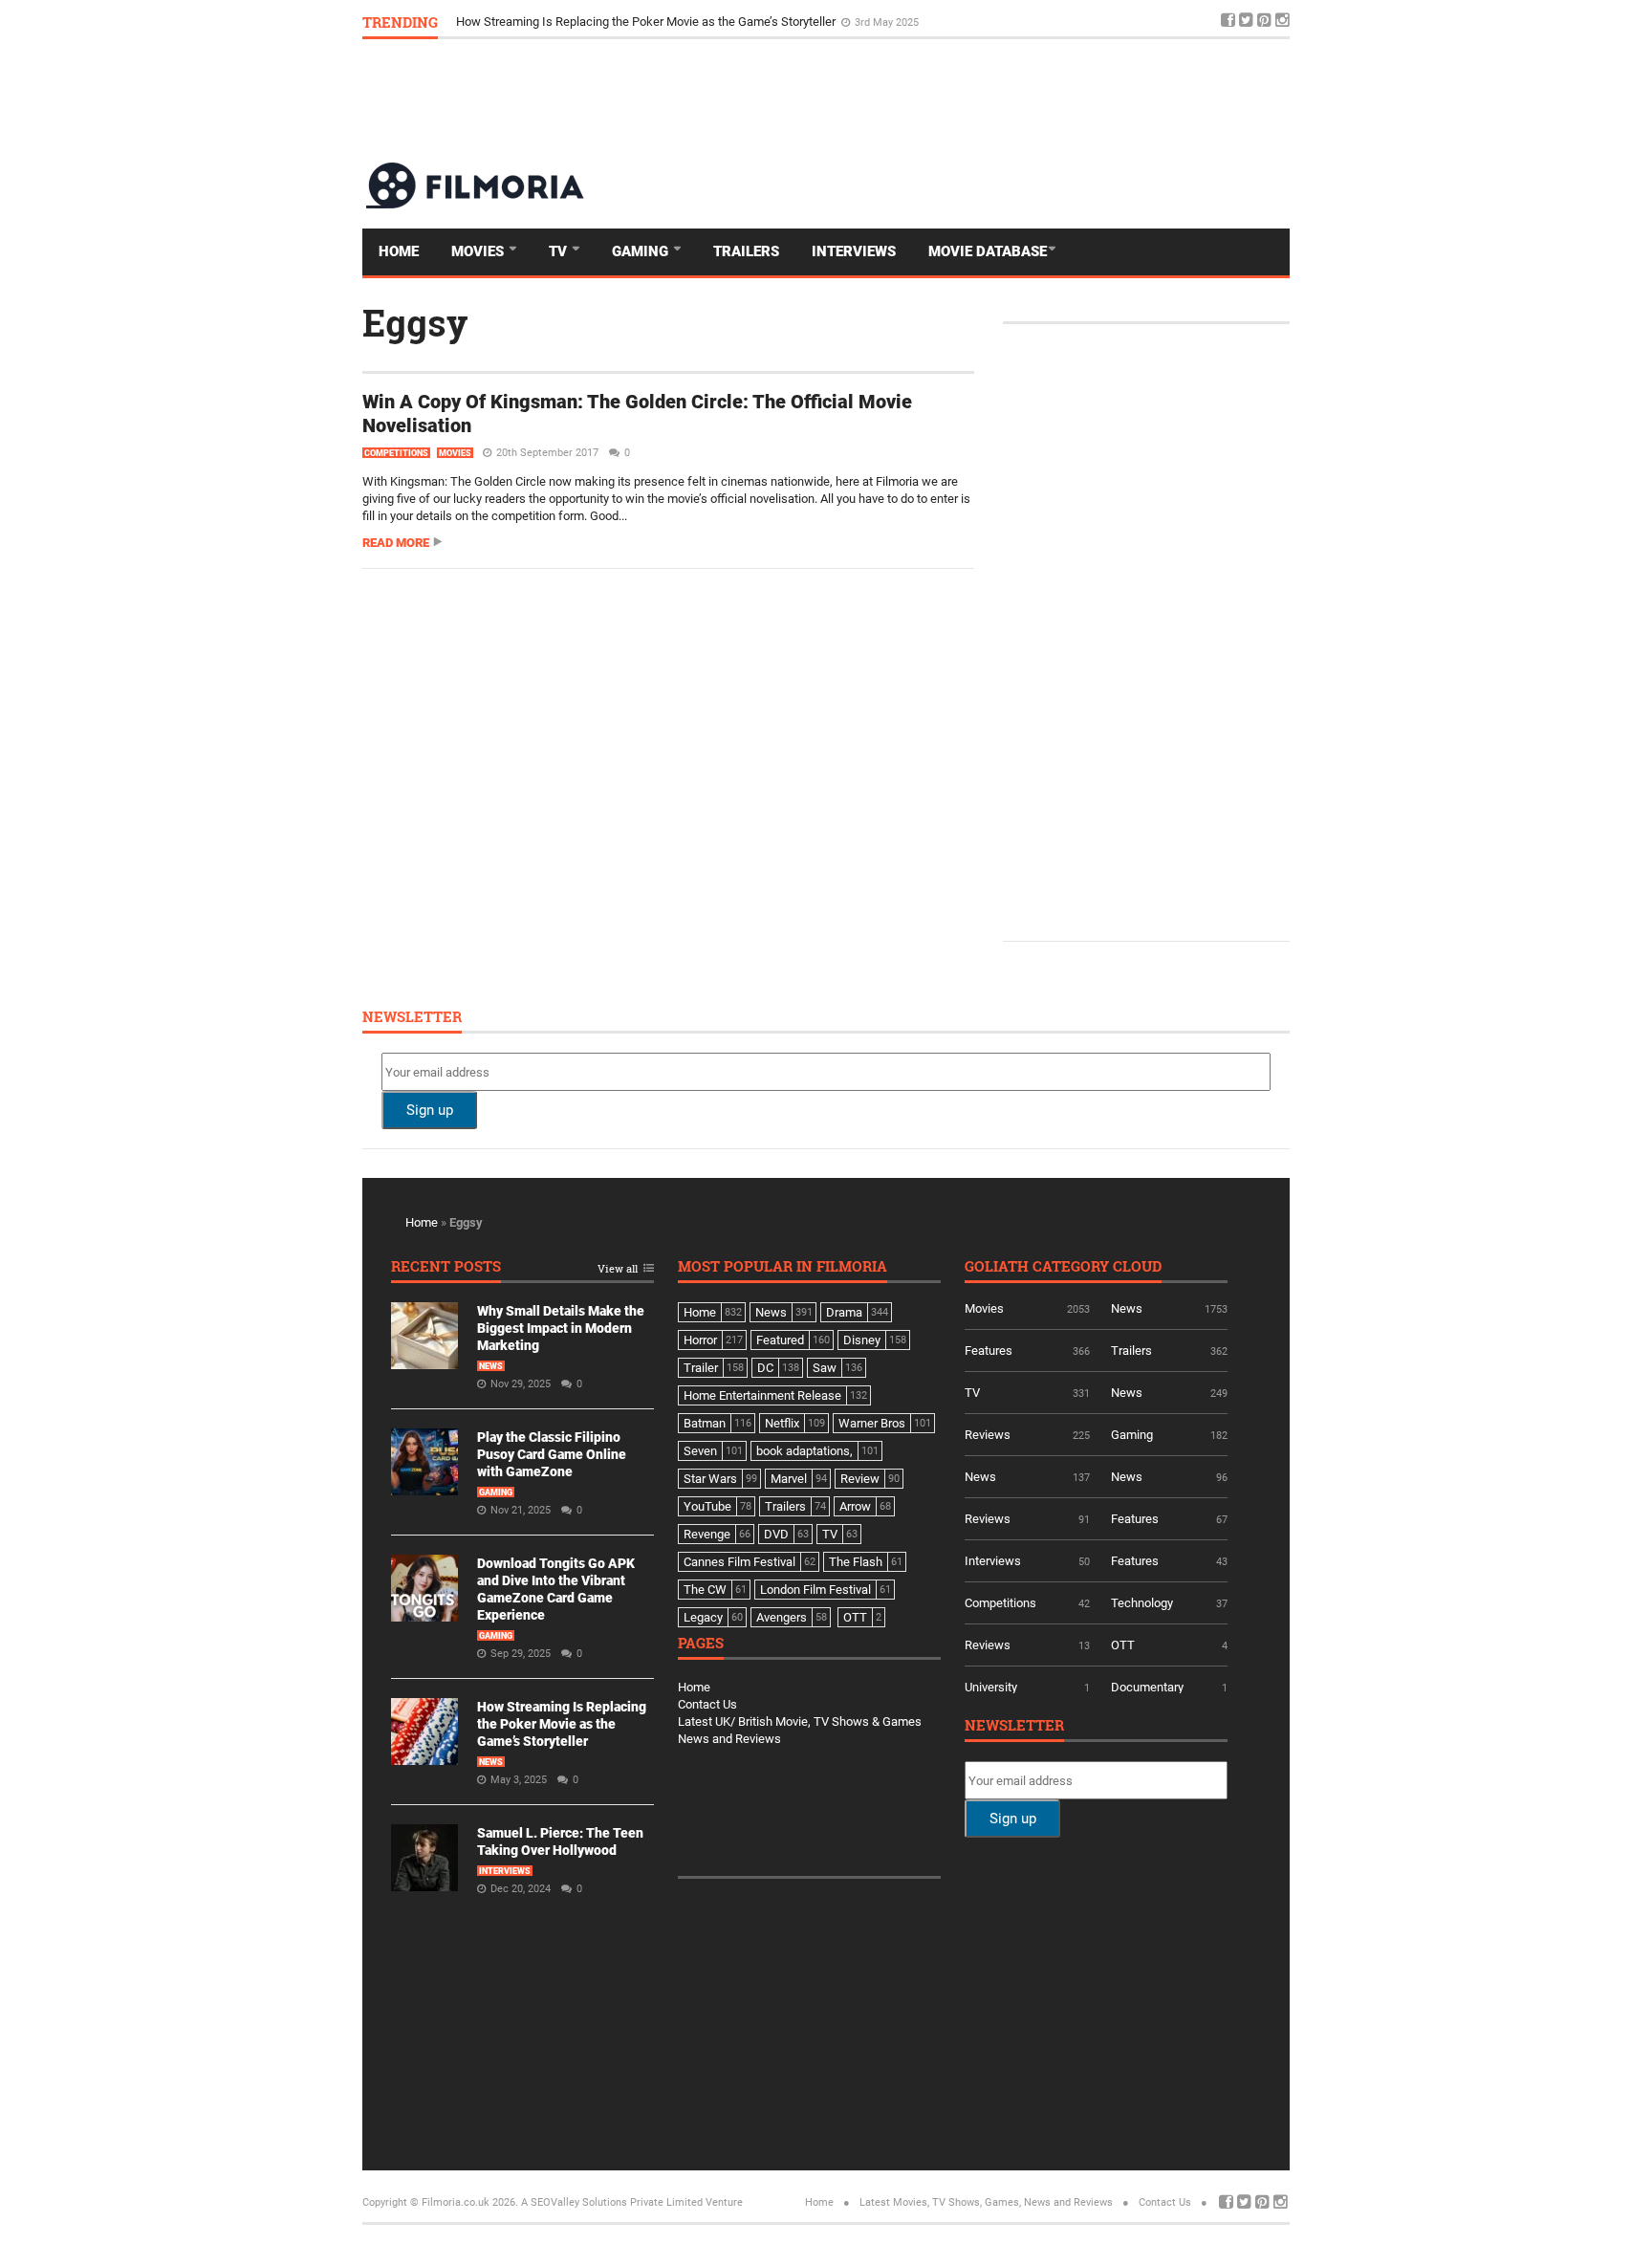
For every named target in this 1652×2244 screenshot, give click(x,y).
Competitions (396, 453)
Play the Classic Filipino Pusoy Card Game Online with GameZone (552, 1454)
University (991, 1687)
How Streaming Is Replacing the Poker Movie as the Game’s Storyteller (562, 1724)
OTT (1123, 1645)
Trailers (746, 251)
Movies (479, 251)
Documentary (1147, 1687)
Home (399, 251)
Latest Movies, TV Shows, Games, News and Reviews (986, 2202)
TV (560, 251)
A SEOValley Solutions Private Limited (612, 2202)
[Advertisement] (942, 99)
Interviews (854, 251)
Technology (1142, 1603)
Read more (396, 543)
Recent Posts (446, 1267)
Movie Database (988, 251)
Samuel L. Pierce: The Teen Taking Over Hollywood (594, 22)
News (491, 1366)
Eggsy (415, 322)
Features (989, 1351)
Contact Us (707, 1704)
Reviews (988, 1435)
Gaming (642, 251)
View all (618, 1269)
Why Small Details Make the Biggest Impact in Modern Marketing (561, 1328)
